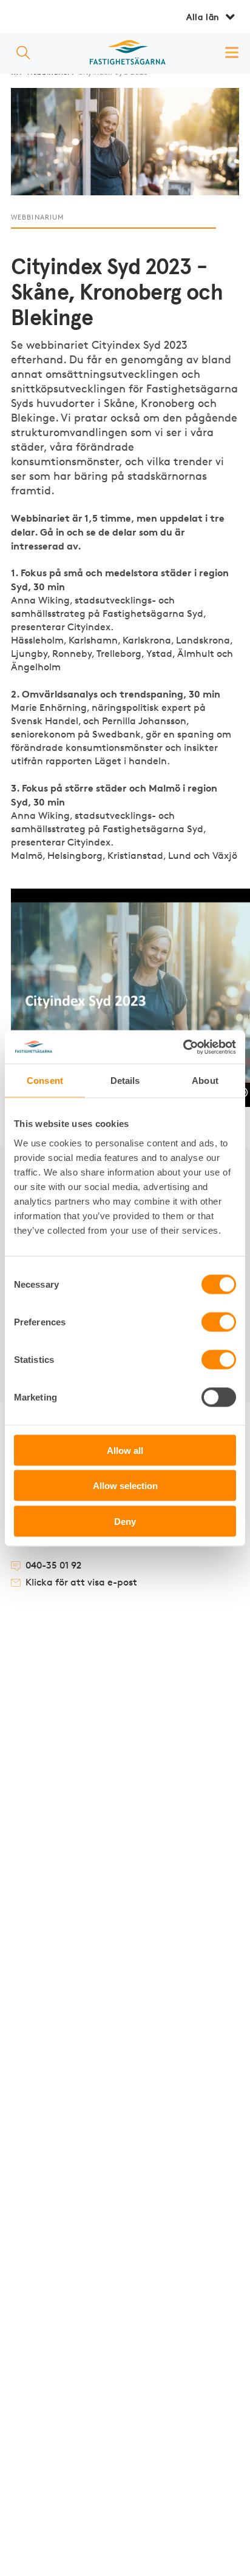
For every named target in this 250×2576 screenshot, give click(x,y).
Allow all (125, 1450)
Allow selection (125, 1486)
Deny (125, 1521)
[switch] (219, 1322)
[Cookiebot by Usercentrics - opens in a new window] (183, 1047)
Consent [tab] (45, 1081)
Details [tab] (125, 1081)
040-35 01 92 (53, 1566)
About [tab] (205, 1081)
